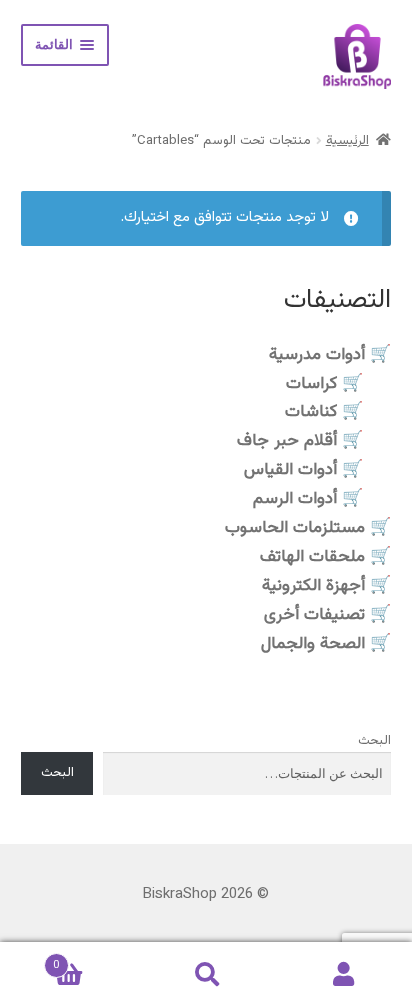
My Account (343, 975)
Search (205, 975)
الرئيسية (347, 141)
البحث (374, 741)
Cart (95, 958)
